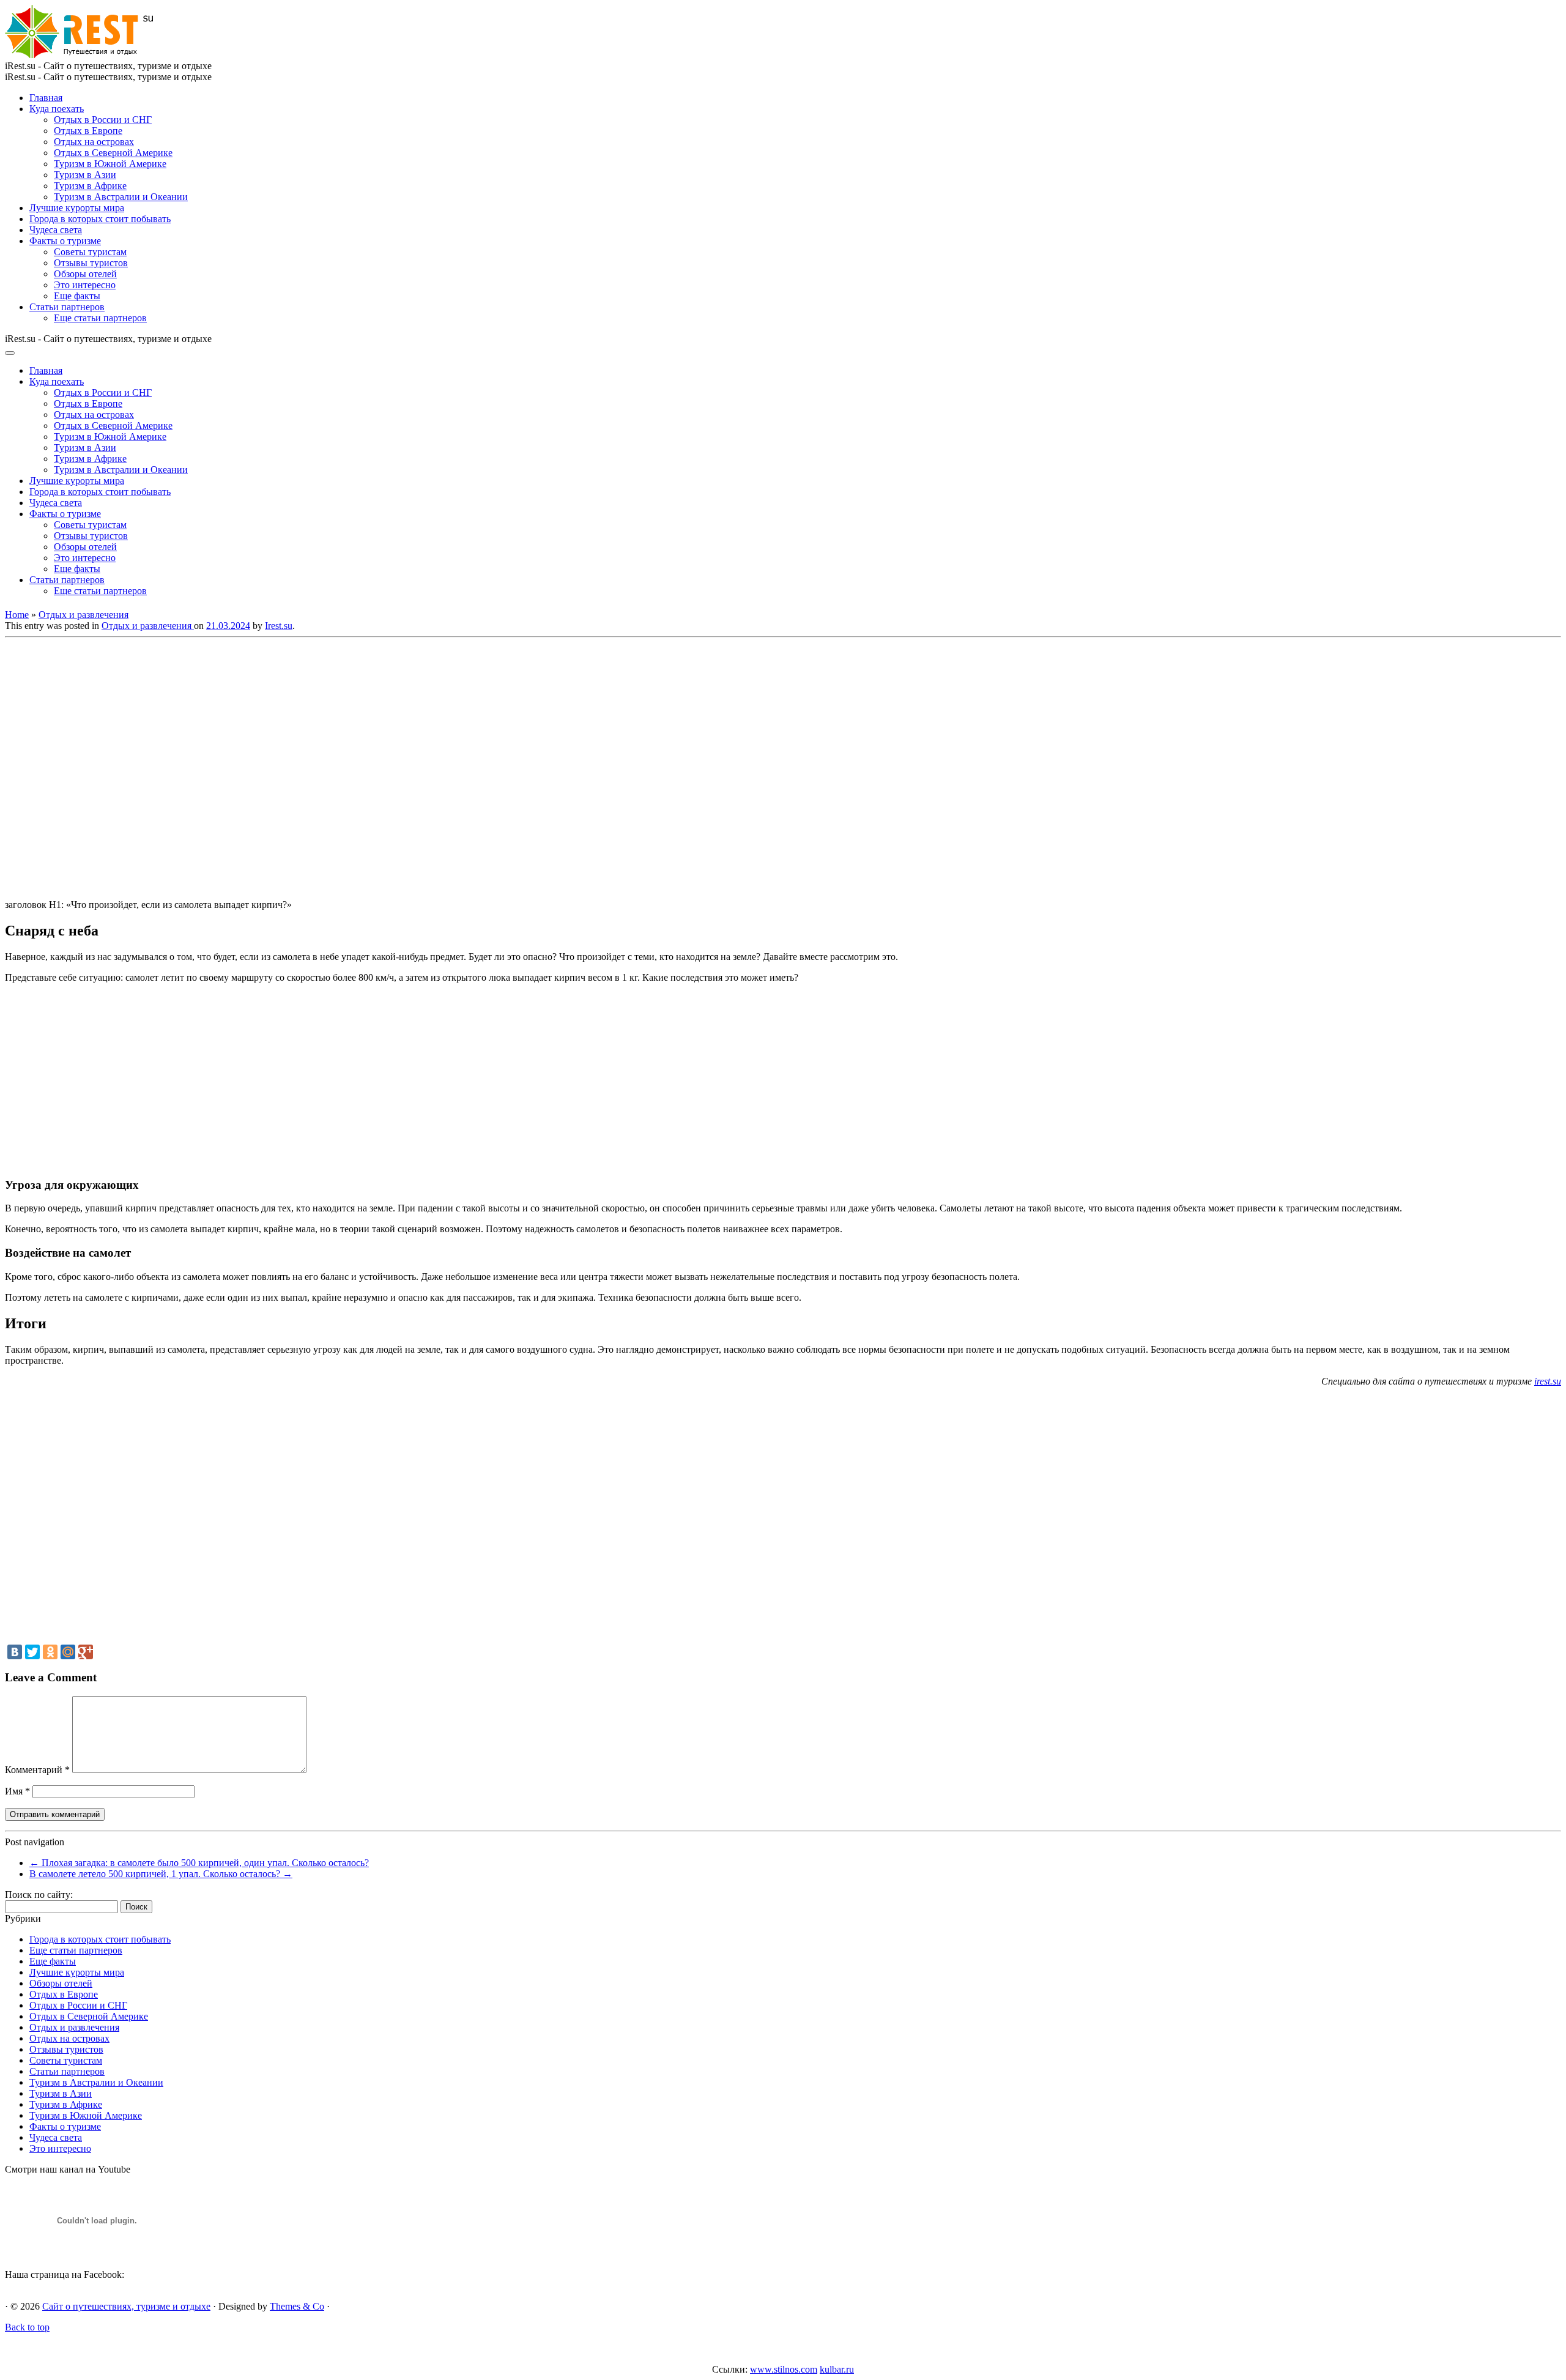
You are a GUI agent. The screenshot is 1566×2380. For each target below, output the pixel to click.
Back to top (27, 2327)
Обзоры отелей (85, 274)
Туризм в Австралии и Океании (121, 197)
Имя (17, 1791)
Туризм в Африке (90, 186)
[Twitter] (32, 1652)
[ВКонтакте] (15, 1652)
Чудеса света (56, 230)
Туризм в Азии (85, 175)
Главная (46, 98)
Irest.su (279, 626)
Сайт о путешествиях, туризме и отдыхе (126, 2306)
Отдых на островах (94, 142)
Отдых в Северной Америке (113, 153)
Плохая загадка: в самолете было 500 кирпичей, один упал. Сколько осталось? (199, 1863)
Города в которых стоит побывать (100, 219)
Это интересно (85, 285)
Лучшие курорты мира (77, 208)
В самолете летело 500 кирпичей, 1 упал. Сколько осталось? (161, 1874)
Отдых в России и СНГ (103, 120)
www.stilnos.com (784, 2369)
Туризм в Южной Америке (110, 164)
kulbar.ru (837, 2369)
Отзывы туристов (91, 263)
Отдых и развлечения (83, 615)
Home (17, 615)
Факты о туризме (65, 241)
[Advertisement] (182, 765)
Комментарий (37, 1770)
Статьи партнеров (67, 307)
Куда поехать (57, 109)
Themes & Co (297, 2306)
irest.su (1548, 1381)
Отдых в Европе (88, 131)
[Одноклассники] (50, 1652)
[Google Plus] (86, 1652)
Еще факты (77, 296)
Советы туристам (90, 252)
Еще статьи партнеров (100, 318)
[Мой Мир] (68, 1652)
